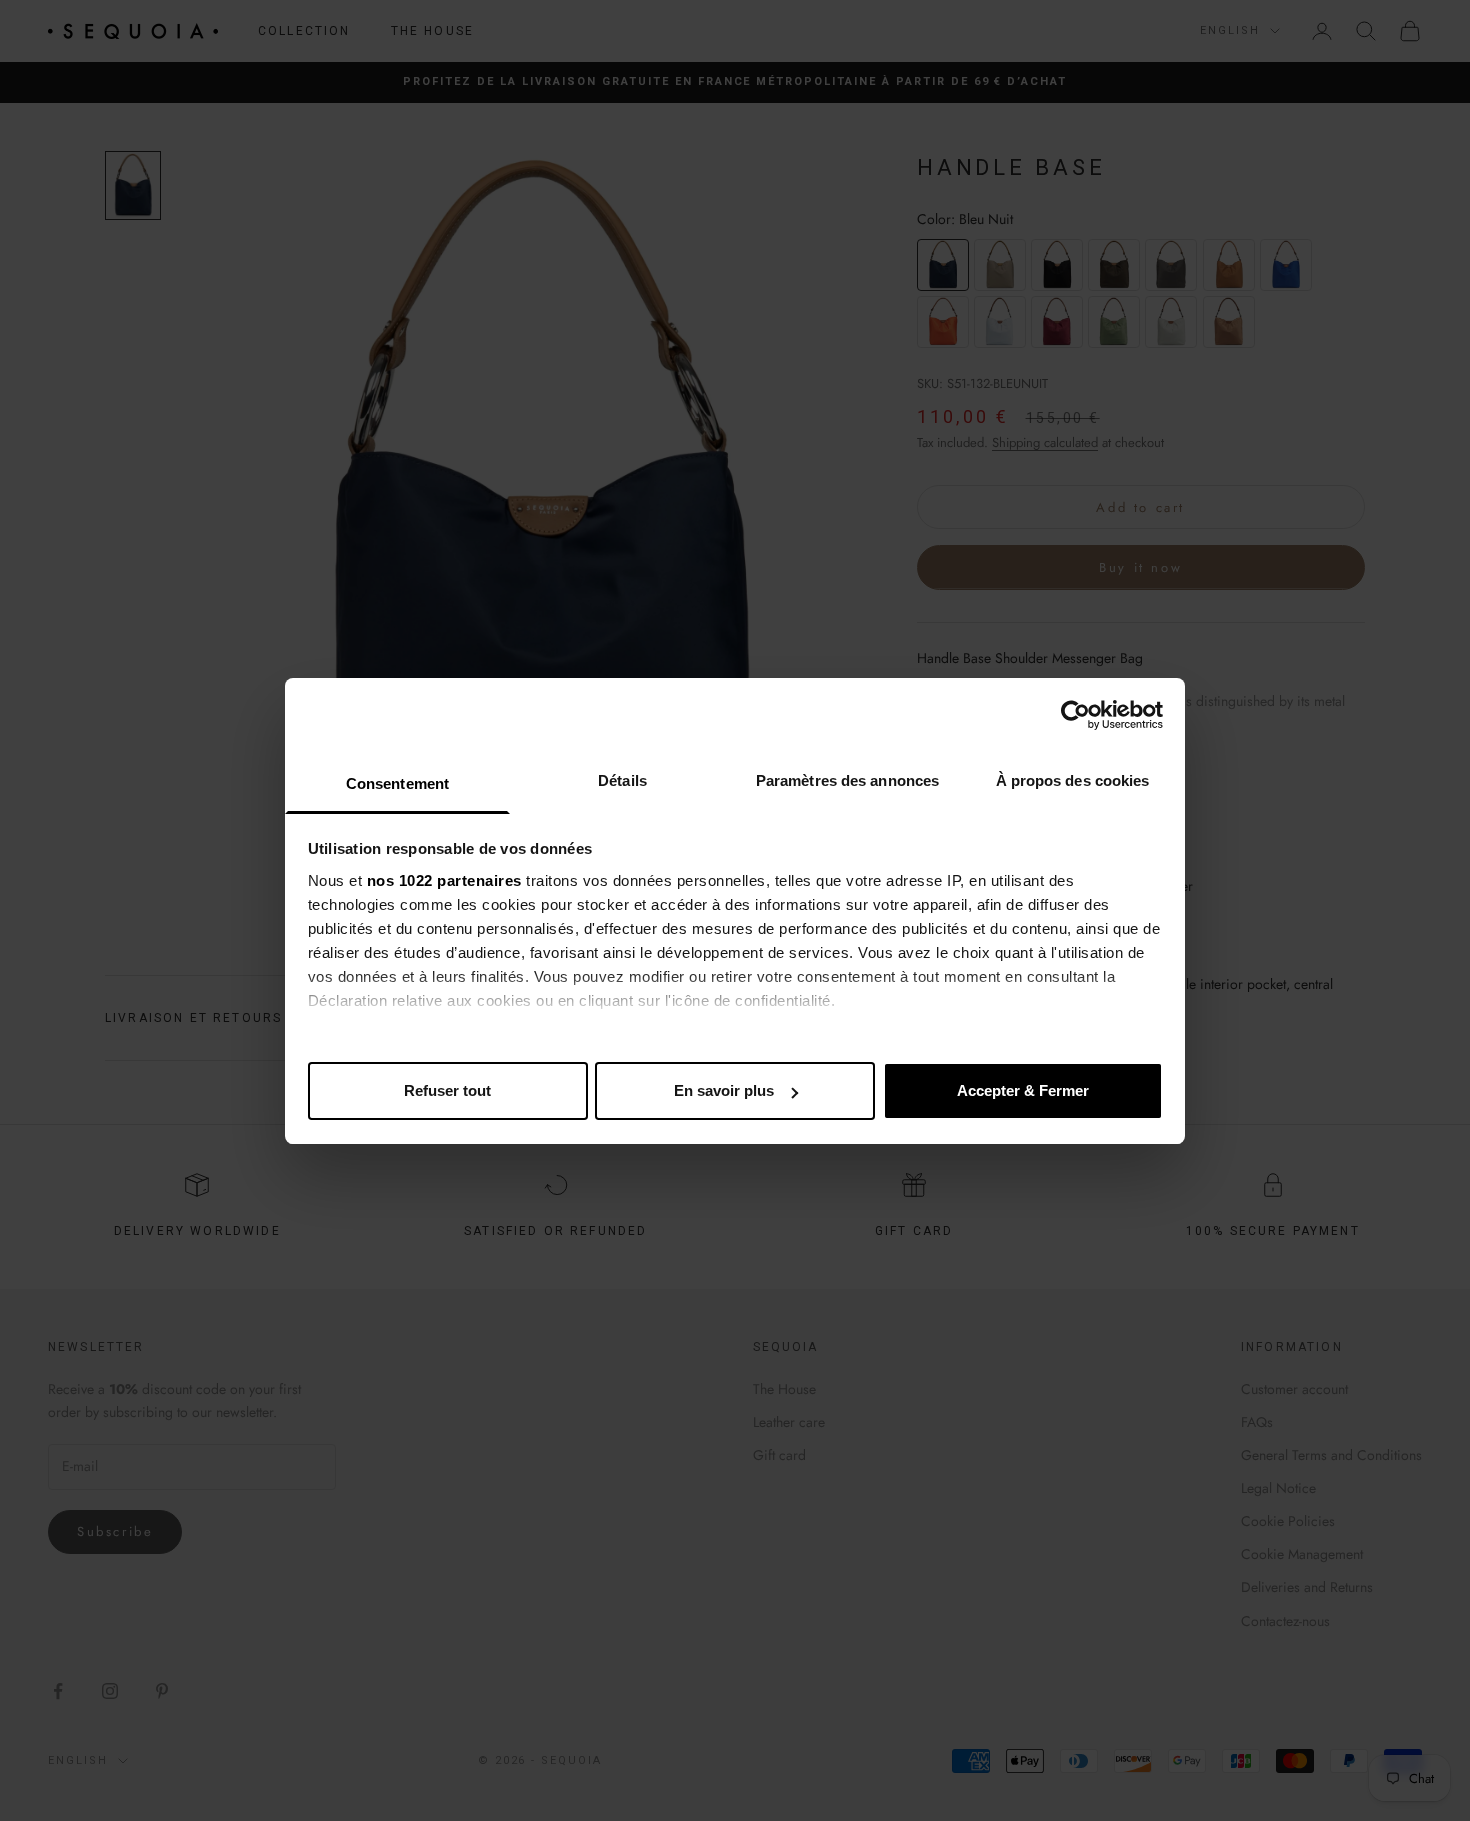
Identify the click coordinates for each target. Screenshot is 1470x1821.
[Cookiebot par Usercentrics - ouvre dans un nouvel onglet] (1075, 715)
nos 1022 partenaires (444, 880)
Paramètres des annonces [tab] (847, 780)
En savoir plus (724, 1090)
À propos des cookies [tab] (1073, 780)
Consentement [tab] (397, 783)
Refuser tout (447, 1090)
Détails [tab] (622, 780)
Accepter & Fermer (1023, 1090)
